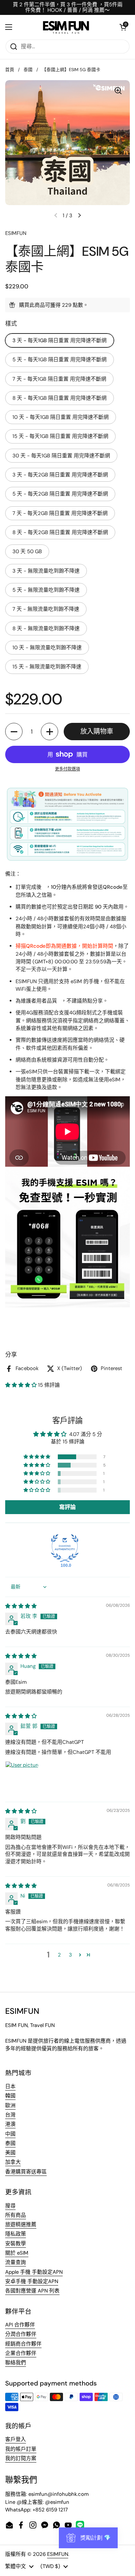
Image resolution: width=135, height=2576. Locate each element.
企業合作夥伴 (21, 2353)
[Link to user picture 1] (22, 1778)
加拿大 (13, 2162)
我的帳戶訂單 (21, 2449)
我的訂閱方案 (21, 2458)
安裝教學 (16, 2244)
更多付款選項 (67, 769)
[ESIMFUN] (66, 27)
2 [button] (59, 1955)
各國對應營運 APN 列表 (32, 2291)
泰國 (28, 70)
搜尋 (10, 2206)
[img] (21, 1606)
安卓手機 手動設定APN (32, 2281)
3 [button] (70, 1955)
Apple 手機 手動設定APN (34, 2272)
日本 (10, 2086)
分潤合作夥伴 (21, 2334)
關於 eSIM (17, 2253)
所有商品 (16, 2215)
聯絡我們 (16, 2363)
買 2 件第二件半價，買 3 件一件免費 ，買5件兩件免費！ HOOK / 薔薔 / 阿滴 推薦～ (68, 7)
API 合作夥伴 (20, 2325)
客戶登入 (16, 2439)
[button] (123, 27)
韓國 (10, 2096)
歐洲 (10, 2105)
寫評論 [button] (67, 1507)
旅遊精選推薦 (21, 2224)
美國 (10, 2153)
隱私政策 (16, 2234)
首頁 (10, 70)
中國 (10, 2134)
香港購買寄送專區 (26, 2172)
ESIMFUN (58, 2554)
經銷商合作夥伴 (23, 2344)
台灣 (10, 2115)
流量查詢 (16, 2262)
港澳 (10, 2124)
